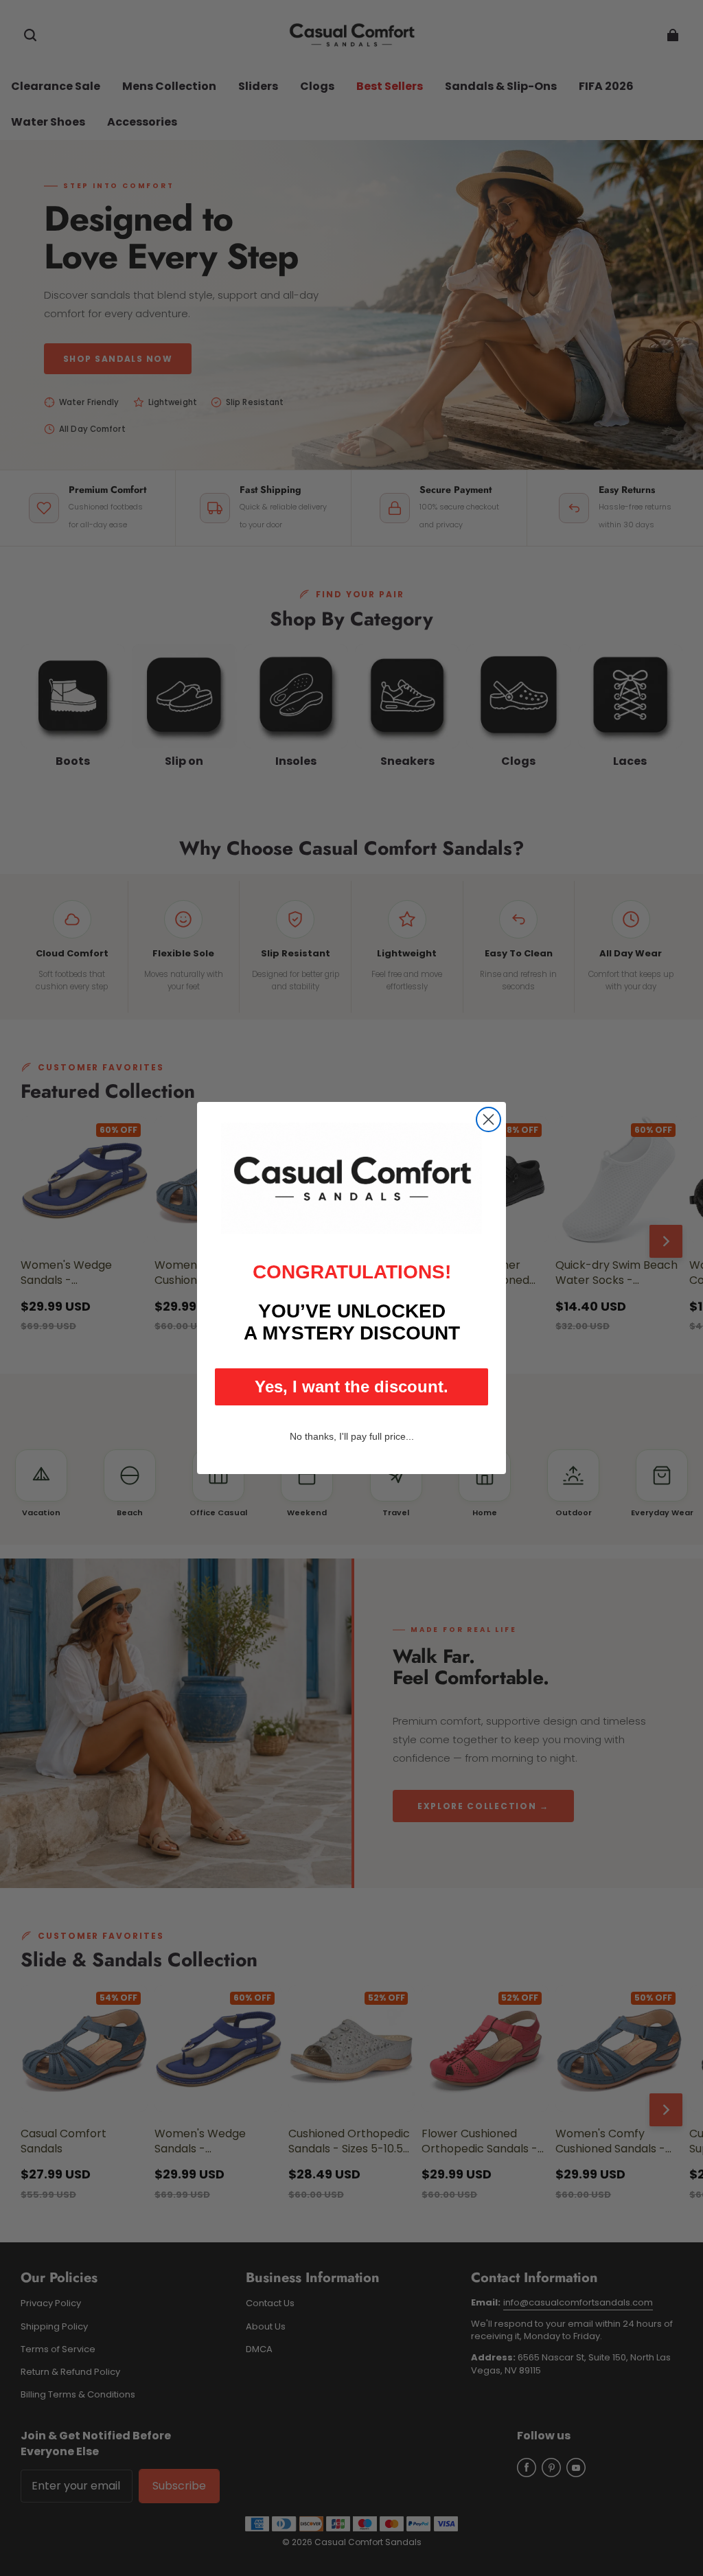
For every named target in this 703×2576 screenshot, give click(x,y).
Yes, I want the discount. (351, 1387)
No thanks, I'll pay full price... (352, 1436)
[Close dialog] (488, 1119)
